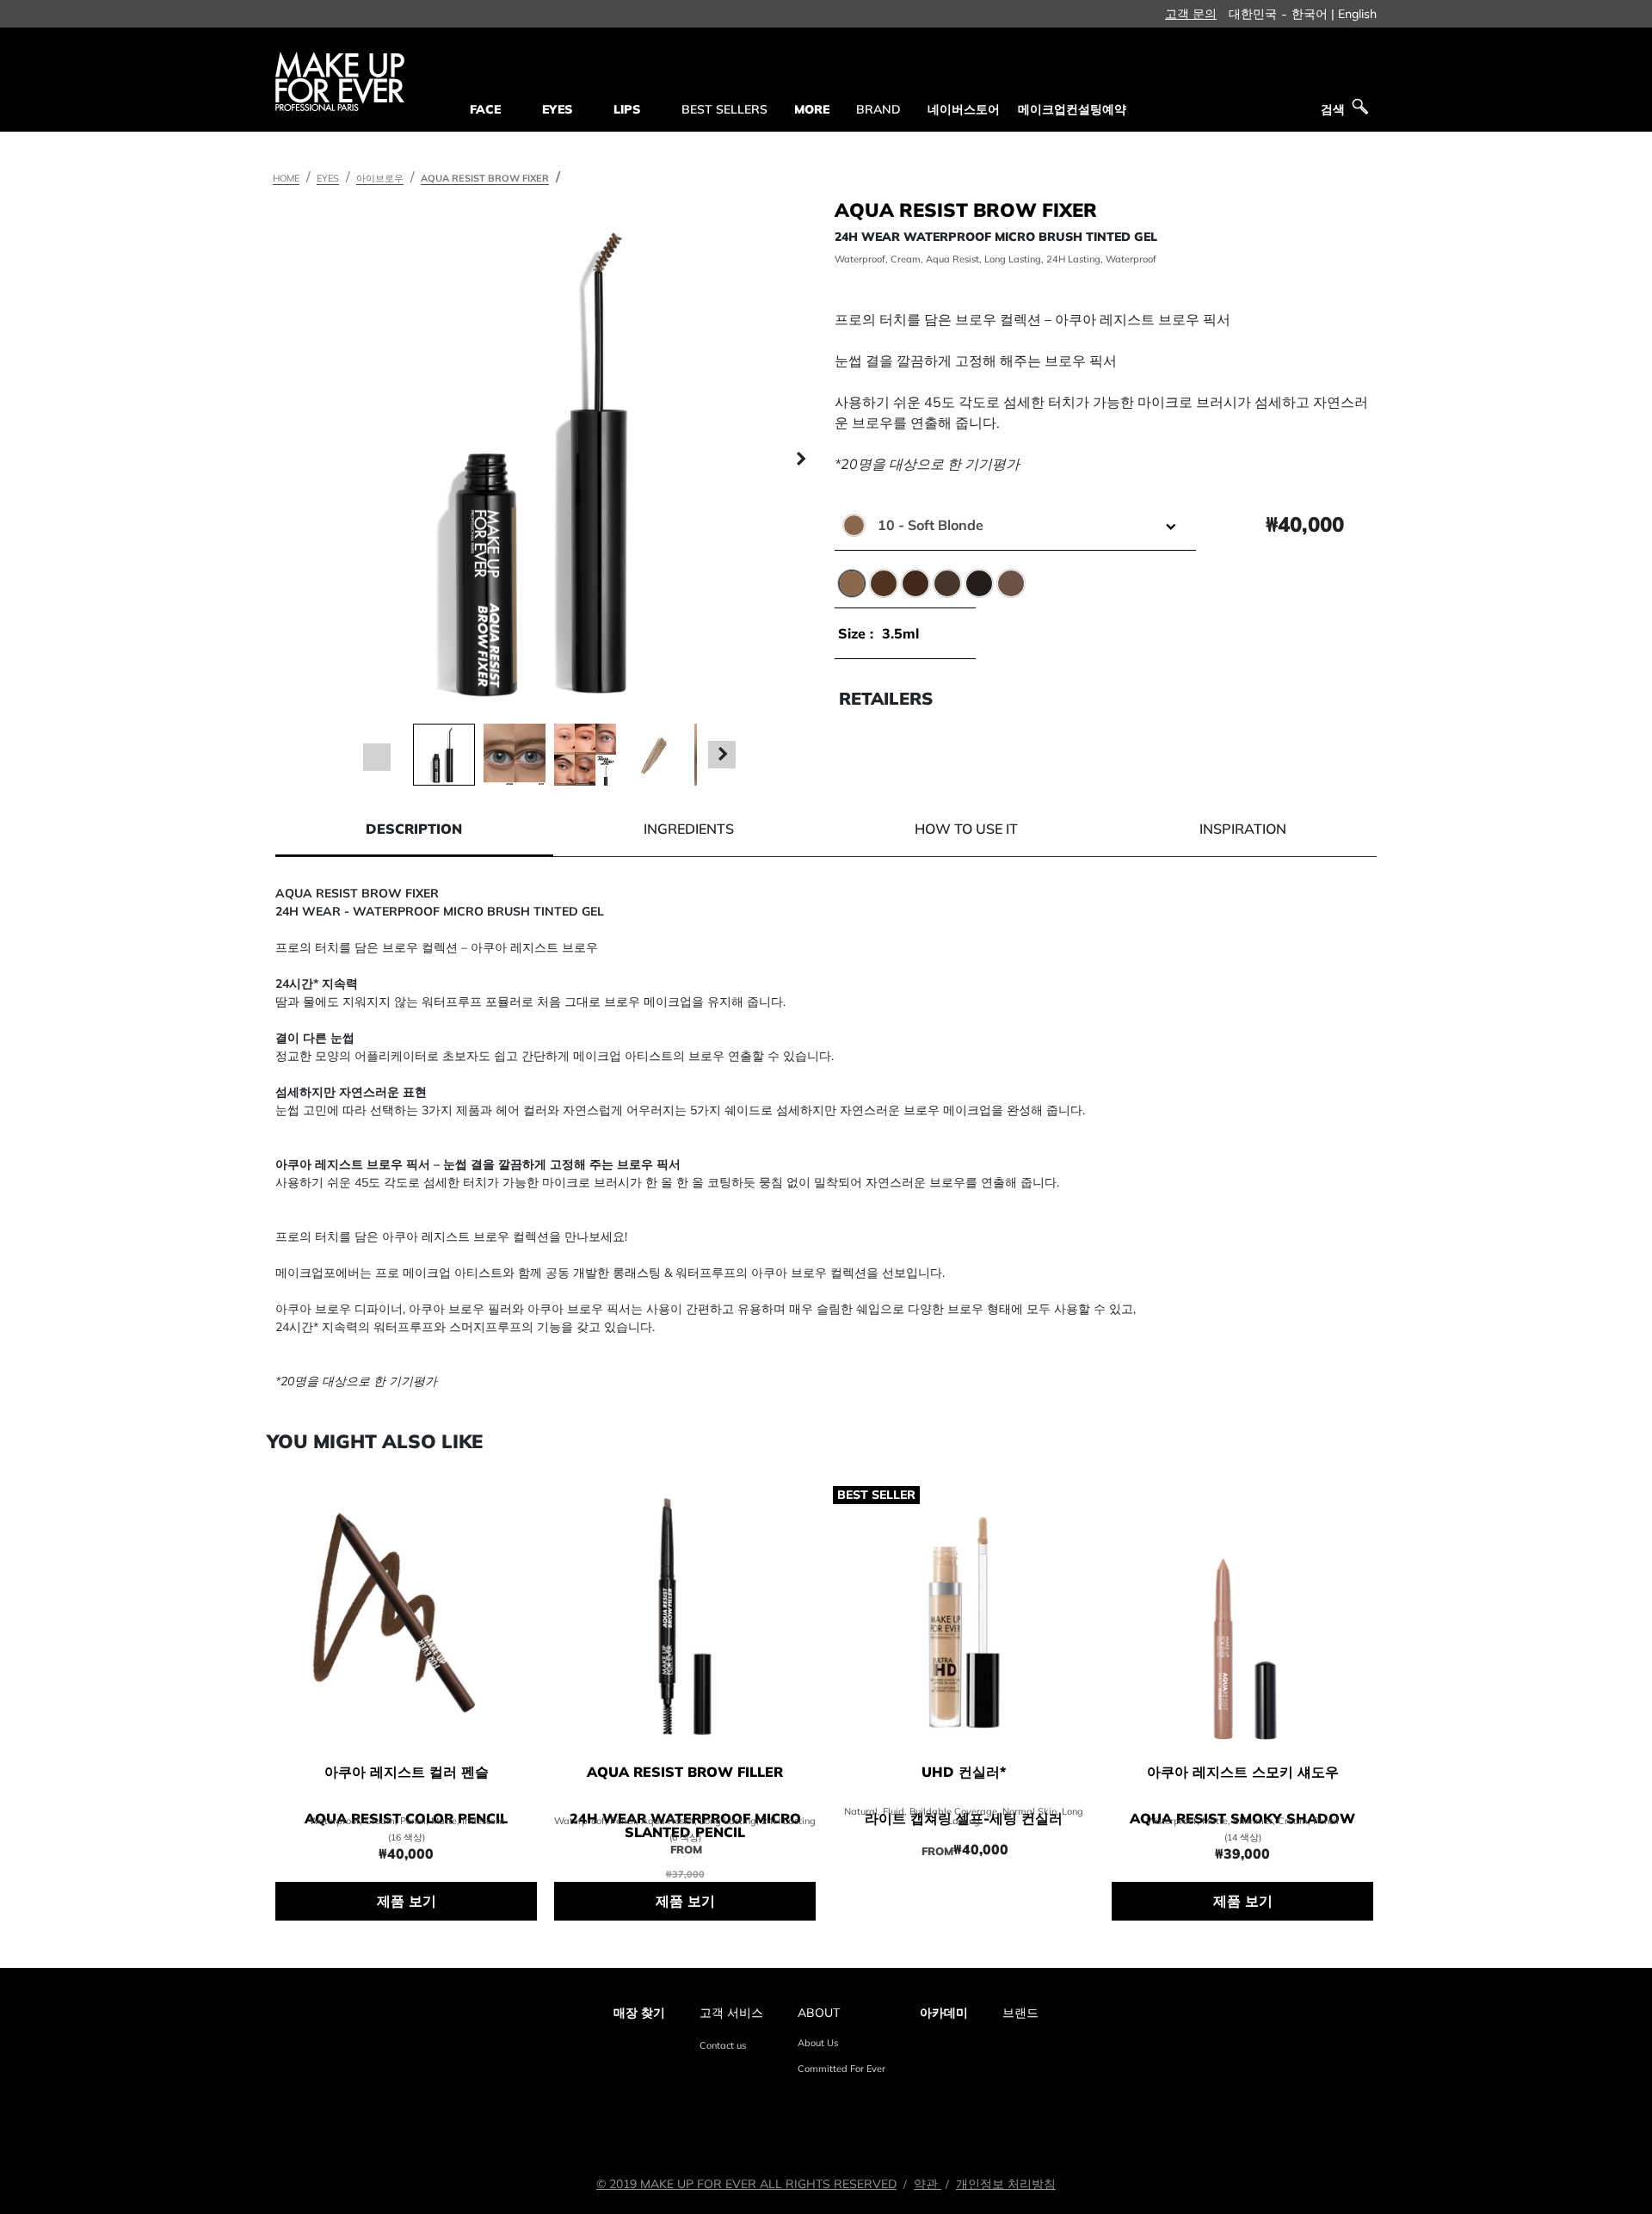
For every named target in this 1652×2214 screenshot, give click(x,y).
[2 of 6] (515, 755)
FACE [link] (485, 109)
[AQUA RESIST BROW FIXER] (550, 460)
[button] (301, 460)
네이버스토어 (964, 109)
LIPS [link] (627, 109)
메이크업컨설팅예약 (1072, 109)
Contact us (723, 2045)
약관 (928, 2184)
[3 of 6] (585, 755)
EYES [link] (557, 109)
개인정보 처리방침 (1006, 2184)
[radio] (852, 583)
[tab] (414, 829)
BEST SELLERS (724, 109)
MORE (812, 109)
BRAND (878, 109)
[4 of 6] (656, 755)
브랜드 (1020, 2013)
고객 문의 (1191, 14)
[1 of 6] (444, 755)
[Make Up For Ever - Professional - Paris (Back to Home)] (340, 81)
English (1357, 14)
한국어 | (1313, 14)
